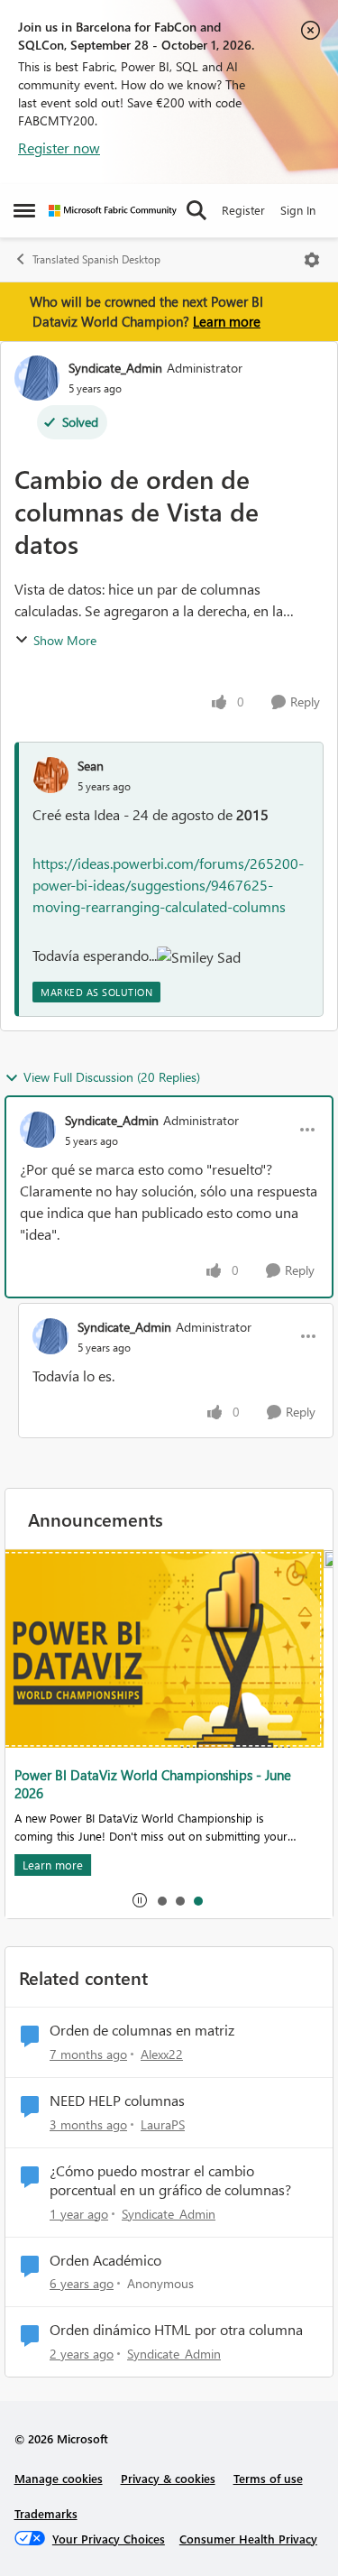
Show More (65, 640)
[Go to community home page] (113, 211)
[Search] (196, 210)
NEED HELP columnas (117, 2101)
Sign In (298, 210)
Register (243, 210)
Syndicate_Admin (115, 368)
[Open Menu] (312, 260)
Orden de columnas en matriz (142, 2030)
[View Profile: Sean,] (50, 775)
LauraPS (163, 2124)
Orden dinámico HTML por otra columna (176, 2330)
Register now (59, 148)
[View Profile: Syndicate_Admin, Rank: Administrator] (37, 378)
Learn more (227, 321)
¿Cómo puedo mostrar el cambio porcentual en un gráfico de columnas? (170, 2180)
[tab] (161, 1900)
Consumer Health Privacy (248, 2539)
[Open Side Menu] (24, 210)
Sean (91, 766)
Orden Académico (105, 2260)
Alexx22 (162, 2054)
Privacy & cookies (168, 2478)
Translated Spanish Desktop (96, 259)
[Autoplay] (140, 1900)
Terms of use (268, 2478)
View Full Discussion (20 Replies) (112, 1077)
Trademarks (46, 2513)
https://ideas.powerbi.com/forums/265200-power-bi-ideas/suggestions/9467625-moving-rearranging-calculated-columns (168, 885)
